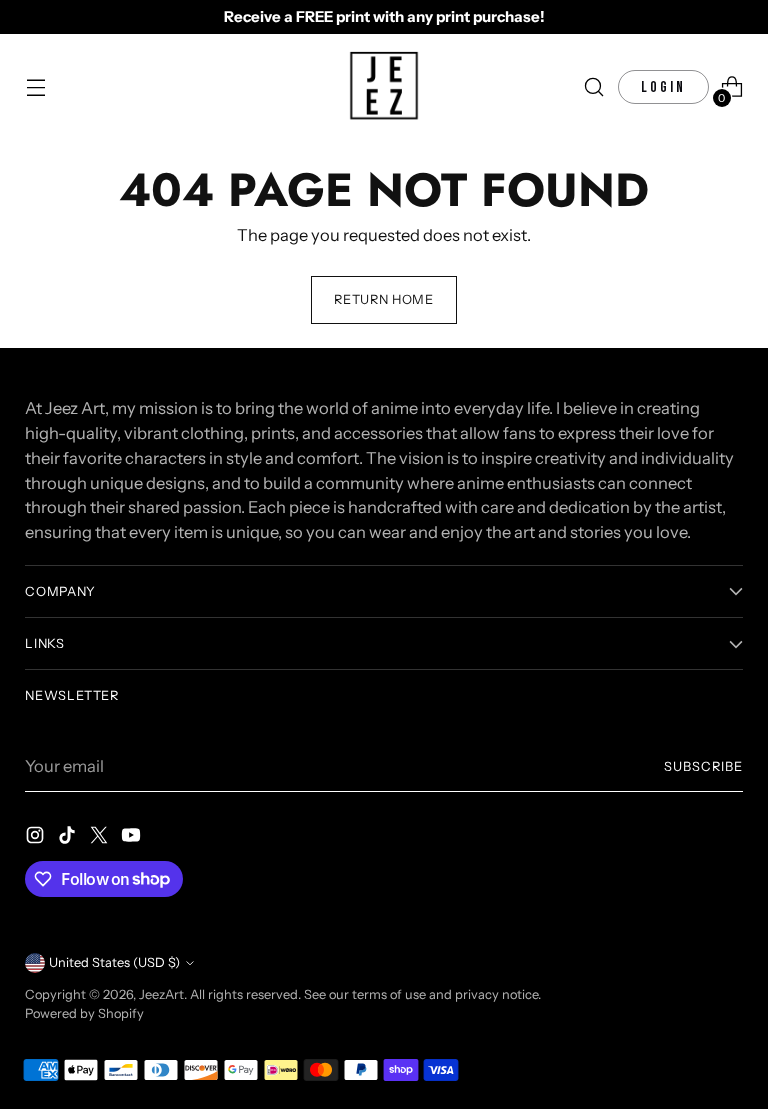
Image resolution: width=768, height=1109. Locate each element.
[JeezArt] (384, 87)
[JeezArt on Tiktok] (69, 838)
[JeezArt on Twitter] (101, 838)
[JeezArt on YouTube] (133, 838)
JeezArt (161, 994)
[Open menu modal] (35, 87)
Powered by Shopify (84, 1013)
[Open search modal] (594, 87)
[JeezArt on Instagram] (37, 838)
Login (663, 87)
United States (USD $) (114, 962)
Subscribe (703, 766)
